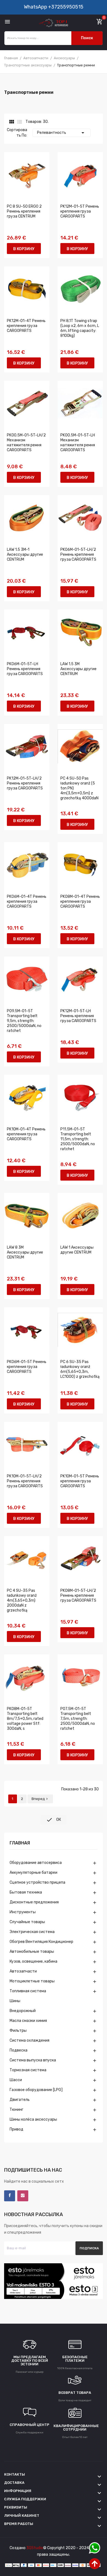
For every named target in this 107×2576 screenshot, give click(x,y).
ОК (54, 1820)
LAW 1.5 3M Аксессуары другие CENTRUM (78, 669)
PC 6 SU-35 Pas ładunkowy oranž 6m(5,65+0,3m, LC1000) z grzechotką (80, 1369)
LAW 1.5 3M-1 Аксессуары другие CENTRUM (25, 555)
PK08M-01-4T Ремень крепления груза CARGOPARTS (80, 902)
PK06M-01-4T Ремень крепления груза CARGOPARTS (27, 902)
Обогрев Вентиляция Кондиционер (41, 1942)
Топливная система (28, 1991)
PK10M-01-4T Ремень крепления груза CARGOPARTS (26, 1134)
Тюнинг (16, 2110)
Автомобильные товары (32, 1952)
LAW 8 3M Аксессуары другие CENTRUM (25, 1252)
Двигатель (20, 2100)
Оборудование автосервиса (36, 1863)
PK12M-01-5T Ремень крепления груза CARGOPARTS (80, 211)
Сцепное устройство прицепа (37, 1882)
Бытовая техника (26, 1892)
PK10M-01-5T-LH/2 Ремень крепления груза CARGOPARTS (25, 1481)
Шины (15, 2001)
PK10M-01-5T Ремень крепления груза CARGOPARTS (80, 1481)
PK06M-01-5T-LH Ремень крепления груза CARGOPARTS (25, 669)
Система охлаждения (29, 2040)
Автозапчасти (23, 1971)
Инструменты (23, 1912)
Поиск (87, 38)
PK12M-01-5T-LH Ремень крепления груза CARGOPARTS (78, 1016)
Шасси (16, 2080)
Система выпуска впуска (33, 2060)
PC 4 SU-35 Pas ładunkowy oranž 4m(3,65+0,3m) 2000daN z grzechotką (22, 1600)
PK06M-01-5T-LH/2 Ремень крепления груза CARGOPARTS (78, 555)
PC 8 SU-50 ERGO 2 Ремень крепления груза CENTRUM (24, 211)
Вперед (40, 1799)
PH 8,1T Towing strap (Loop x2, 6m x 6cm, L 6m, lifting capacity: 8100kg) (80, 328)
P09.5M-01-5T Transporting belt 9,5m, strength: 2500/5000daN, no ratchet (24, 1021)
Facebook (10, 2196)
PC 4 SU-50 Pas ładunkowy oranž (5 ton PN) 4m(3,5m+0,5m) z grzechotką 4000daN (79, 788)
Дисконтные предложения (34, 1902)
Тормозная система (28, 2070)
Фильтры (18, 2031)
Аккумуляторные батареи (33, 1873)
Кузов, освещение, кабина (33, 1961)
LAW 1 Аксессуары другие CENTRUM (77, 1250)
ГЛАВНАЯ (20, 1843)
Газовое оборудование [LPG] (36, 2090)
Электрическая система (32, 1932)
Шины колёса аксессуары (33, 2119)
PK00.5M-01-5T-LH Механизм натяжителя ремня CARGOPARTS (78, 443)
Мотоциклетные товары (32, 1981)
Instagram (23, 2196)
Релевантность (62, 133)
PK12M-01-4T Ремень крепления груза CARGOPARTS (26, 326)
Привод (16, 2129)
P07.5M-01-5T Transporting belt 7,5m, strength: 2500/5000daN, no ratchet (78, 1719)
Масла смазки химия (28, 2021)
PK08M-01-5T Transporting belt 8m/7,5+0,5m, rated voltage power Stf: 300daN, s (25, 1719)
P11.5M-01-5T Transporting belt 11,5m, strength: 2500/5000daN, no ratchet (78, 1139)
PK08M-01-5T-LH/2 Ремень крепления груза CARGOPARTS (78, 1595)
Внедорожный (23, 2011)
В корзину (24, 249)
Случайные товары (27, 1922)
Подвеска (19, 2050)
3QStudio (35, 2548)
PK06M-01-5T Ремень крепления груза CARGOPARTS (27, 1367)
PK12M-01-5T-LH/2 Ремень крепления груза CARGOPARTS (25, 783)
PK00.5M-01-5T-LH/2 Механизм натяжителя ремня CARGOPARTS (26, 443)
